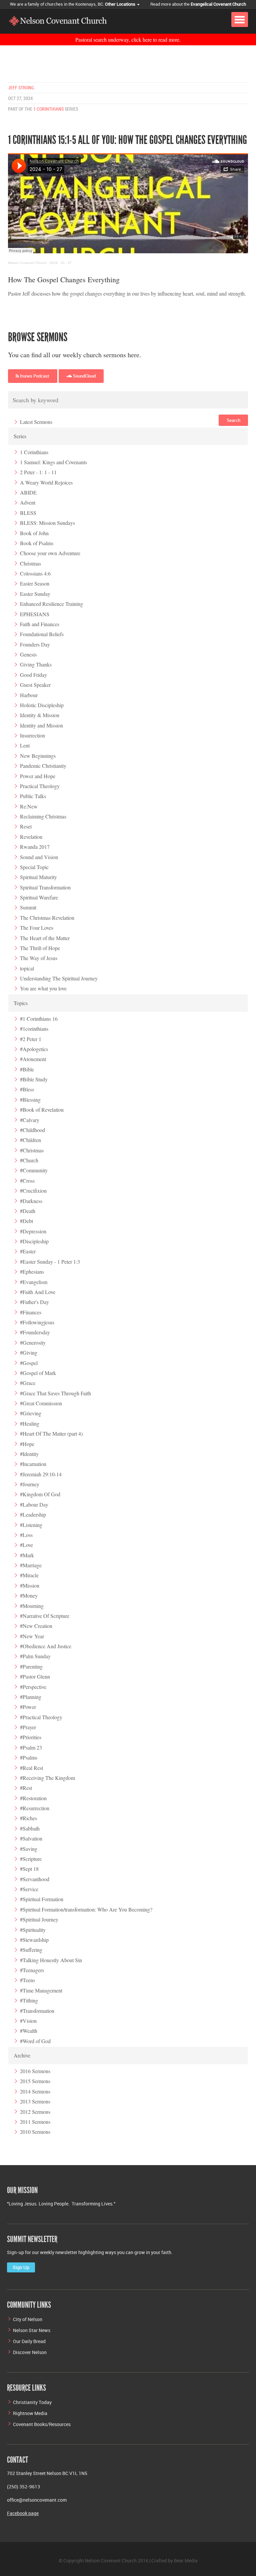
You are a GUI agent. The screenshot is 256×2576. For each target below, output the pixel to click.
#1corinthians (34, 1029)
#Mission (30, 1585)
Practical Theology (40, 786)
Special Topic (34, 867)
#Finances (31, 1312)
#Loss (26, 1535)
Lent (25, 745)
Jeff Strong (21, 88)
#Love (26, 1545)
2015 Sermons (35, 2081)
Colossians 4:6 (35, 573)
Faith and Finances (40, 624)
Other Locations (121, 4)
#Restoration (33, 1798)
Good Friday (33, 675)
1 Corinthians (48, 109)
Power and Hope (38, 776)
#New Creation (36, 1626)
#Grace (28, 1383)
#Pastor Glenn (35, 1676)
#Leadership (33, 1514)
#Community (34, 1170)
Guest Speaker (35, 685)
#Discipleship (34, 1241)
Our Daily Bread (29, 2341)
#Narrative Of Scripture (45, 1616)
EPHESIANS (35, 614)
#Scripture (31, 1859)
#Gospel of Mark (38, 1373)
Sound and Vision (39, 857)
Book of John (34, 533)
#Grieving (31, 1413)
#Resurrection (35, 1808)
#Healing (30, 1423)
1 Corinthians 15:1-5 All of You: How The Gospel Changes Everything (127, 140)
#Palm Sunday (35, 1656)
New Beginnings (38, 756)
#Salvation (31, 1838)
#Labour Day (34, 1504)
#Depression (33, 1231)
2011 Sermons (35, 2122)
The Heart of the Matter (45, 938)
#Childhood (32, 1130)
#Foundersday (35, 1332)
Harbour (29, 695)
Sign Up (21, 2267)
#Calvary (30, 1120)
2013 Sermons (35, 2101)
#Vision (28, 2021)
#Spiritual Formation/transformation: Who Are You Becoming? (86, 1909)
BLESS (28, 513)
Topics (21, 1003)
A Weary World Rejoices (46, 482)
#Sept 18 (29, 1869)
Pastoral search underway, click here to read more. (128, 39)
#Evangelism (34, 1282)
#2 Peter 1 (31, 1039)
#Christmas (32, 1150)
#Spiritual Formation (42, 1899)
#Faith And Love (38, 1292)
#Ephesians (32, 1272)
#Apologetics (34, 1049)
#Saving (29, 1849)
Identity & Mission (40, 715)
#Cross (27, 1181)
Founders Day (35, 644)
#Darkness (31, 1201)
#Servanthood (35, 1879)
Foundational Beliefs (42, 634)
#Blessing (30, 1100)
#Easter (28, 1251)
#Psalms (29, 1757)
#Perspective (33, 1687)
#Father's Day (34, 1302)
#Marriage (31, 1565)
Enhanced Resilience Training (51, 604)
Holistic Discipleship (42, 705)
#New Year (32, 1636)
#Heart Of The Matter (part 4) (51, 1433)
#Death (28, 1211)
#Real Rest (31, 1768)
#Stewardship (34, 1940)
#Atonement (33, 1059)
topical (27, 968)
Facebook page (23, 2513)
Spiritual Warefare (39, 897)
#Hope (27, 1444)
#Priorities (31, 1737)
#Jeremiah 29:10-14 (41, 1474)
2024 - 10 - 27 (61, 263)
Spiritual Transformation (45, 887)
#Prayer (28, 1727)
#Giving (29, 1352)
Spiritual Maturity (38, 877)
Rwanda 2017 (35, 847)
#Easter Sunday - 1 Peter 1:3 (50, 1262)
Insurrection (32, 735)
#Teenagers (32, 1970)
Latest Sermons (36, 422)
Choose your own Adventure (50, 553)
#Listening (31, 1525)
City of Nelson (28, 2319)
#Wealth (29, 2031)
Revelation (31, 837)
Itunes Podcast (34, 376)
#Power (28, 1707)
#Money (29, 1595)
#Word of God (35, 2041)
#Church (29, 1160)
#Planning (31, 1697)
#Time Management (41, 1990)
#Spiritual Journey (39, 1919)
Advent (28, 502)
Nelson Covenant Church (27, 263)
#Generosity (33, 1342)
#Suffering (31, 1950)
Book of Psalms (37, 543)
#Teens (27, 1980)
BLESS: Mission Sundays (47, 523)
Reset (26, 826)
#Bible (27, 1069)
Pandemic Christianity (43, 766)
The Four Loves (37, 928)
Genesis (28, 654)
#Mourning (32, 1606)
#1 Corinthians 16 (39, 1019)
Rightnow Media (30, 2413)
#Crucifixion (33, 1191)
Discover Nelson (30, 2352)
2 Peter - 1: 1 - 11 (38, 472)
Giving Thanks (36, 664)
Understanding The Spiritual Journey (59, 978)
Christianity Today (32, 2402)
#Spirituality (33, 1930)
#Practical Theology (41, 1717)
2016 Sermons (35, 2071)
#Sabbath (30, 1828)
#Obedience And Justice (46, 1646)
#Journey (30, 1484)
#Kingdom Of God (40, 1494)
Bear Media (186, 2561)
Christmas (30, 563)
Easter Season (35, 583)
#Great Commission (41, 1403)
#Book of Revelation (42, 1110)
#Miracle (29, 1575)
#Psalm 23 (31, 1747)
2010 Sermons (35, 2132)
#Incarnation (33, 1464)
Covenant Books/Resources (42, 2424)
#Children (30, 1140)
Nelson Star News (32, 2330)
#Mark (27, 1555)
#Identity (29, 1454)
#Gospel (29, 1363)
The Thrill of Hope (40, 948)
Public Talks (33, 796)
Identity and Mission (41, 725)
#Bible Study (34, 1079)
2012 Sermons (35, 2112)
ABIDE (28, 492)
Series (20, 436)
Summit (28, 907)
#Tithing (29, 2000)
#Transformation (37, 2011)
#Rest (26, 1788)
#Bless (27, 1089)
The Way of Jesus (39, 958)
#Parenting (31, 1666)
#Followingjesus (37, 1322)
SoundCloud (84, 376)
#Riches (28, 1818)
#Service (29, 1889)
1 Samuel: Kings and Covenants (53, 462)
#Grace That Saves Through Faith (55, 1393)
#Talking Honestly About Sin (51, 1960)
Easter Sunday (35, 594)
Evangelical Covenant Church (218, 4)
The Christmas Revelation (47, 918)
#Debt (26, 1221)
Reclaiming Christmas (43, 816)
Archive (22, 2055)
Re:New (29, 806)
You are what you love (43, 988)
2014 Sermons (35, 2091)
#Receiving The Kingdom (47, 1778)
